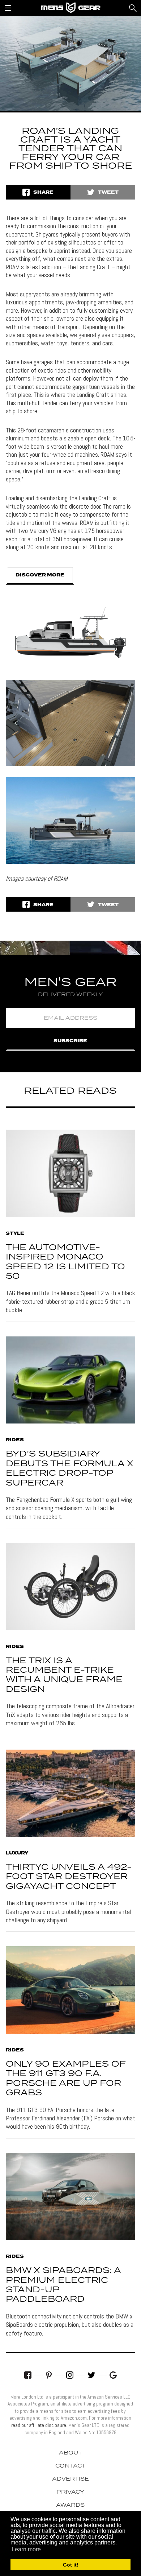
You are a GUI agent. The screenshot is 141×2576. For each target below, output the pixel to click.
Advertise (70, 2479)
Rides (15, 1440)
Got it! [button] (71, 2565)
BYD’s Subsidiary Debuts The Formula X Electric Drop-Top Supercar (70, 1468)
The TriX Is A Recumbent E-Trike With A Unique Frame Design (64, 1675)
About (70, 2453)
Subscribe (70, 1041)
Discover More (40, 575)
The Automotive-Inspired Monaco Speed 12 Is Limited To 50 (65, 1262)
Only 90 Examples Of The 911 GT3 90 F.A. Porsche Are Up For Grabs (66, 2079)
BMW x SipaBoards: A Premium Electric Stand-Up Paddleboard (63, 2285)
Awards (70, 2505)
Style (15, 1234)
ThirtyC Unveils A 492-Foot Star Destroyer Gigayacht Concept (69, 1877)
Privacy (70, 2492)
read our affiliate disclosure (39, 2425)
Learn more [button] (26, 2549)
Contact (70, 2466)
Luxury (17, 1853)
